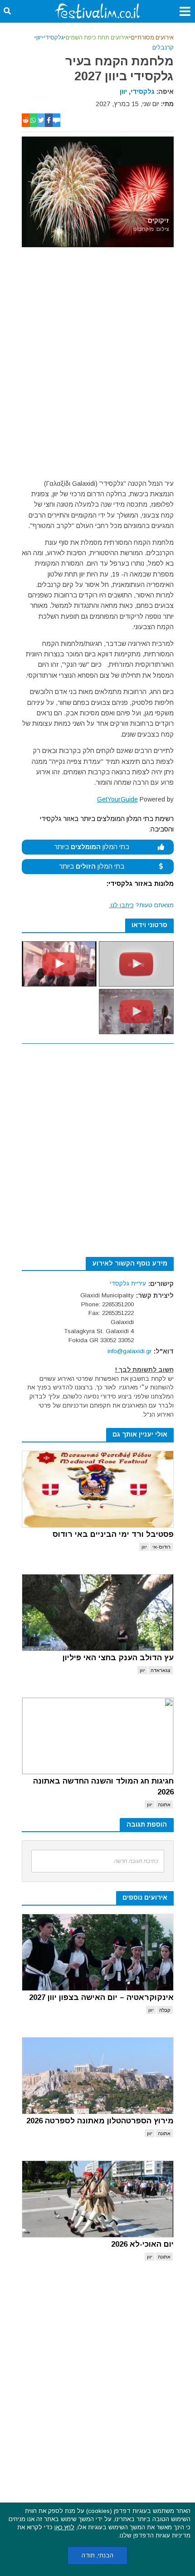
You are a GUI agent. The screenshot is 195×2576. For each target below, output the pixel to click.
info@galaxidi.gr (129, 1351)
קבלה (165, 2010)
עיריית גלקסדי (128, 1283)
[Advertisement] (97, 365)
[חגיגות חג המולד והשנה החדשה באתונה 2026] (98, 1736)
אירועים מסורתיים (152, 38)
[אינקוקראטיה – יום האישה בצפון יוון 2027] (98, 1952)
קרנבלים (163, 48)
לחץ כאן (64, 2527)
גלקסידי (54, 38)
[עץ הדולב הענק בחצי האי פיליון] (98, 1613)
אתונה (164, 1804)
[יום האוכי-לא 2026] (98, 2199)
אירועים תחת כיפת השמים (97, 38)
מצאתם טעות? (141, 905)
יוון (39, 38)
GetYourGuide (117, 799)
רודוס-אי (161, 1547)
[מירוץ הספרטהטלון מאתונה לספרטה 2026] (98, 2076)
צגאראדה (161, 1670)
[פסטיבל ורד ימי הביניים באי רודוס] (98, 1489)
